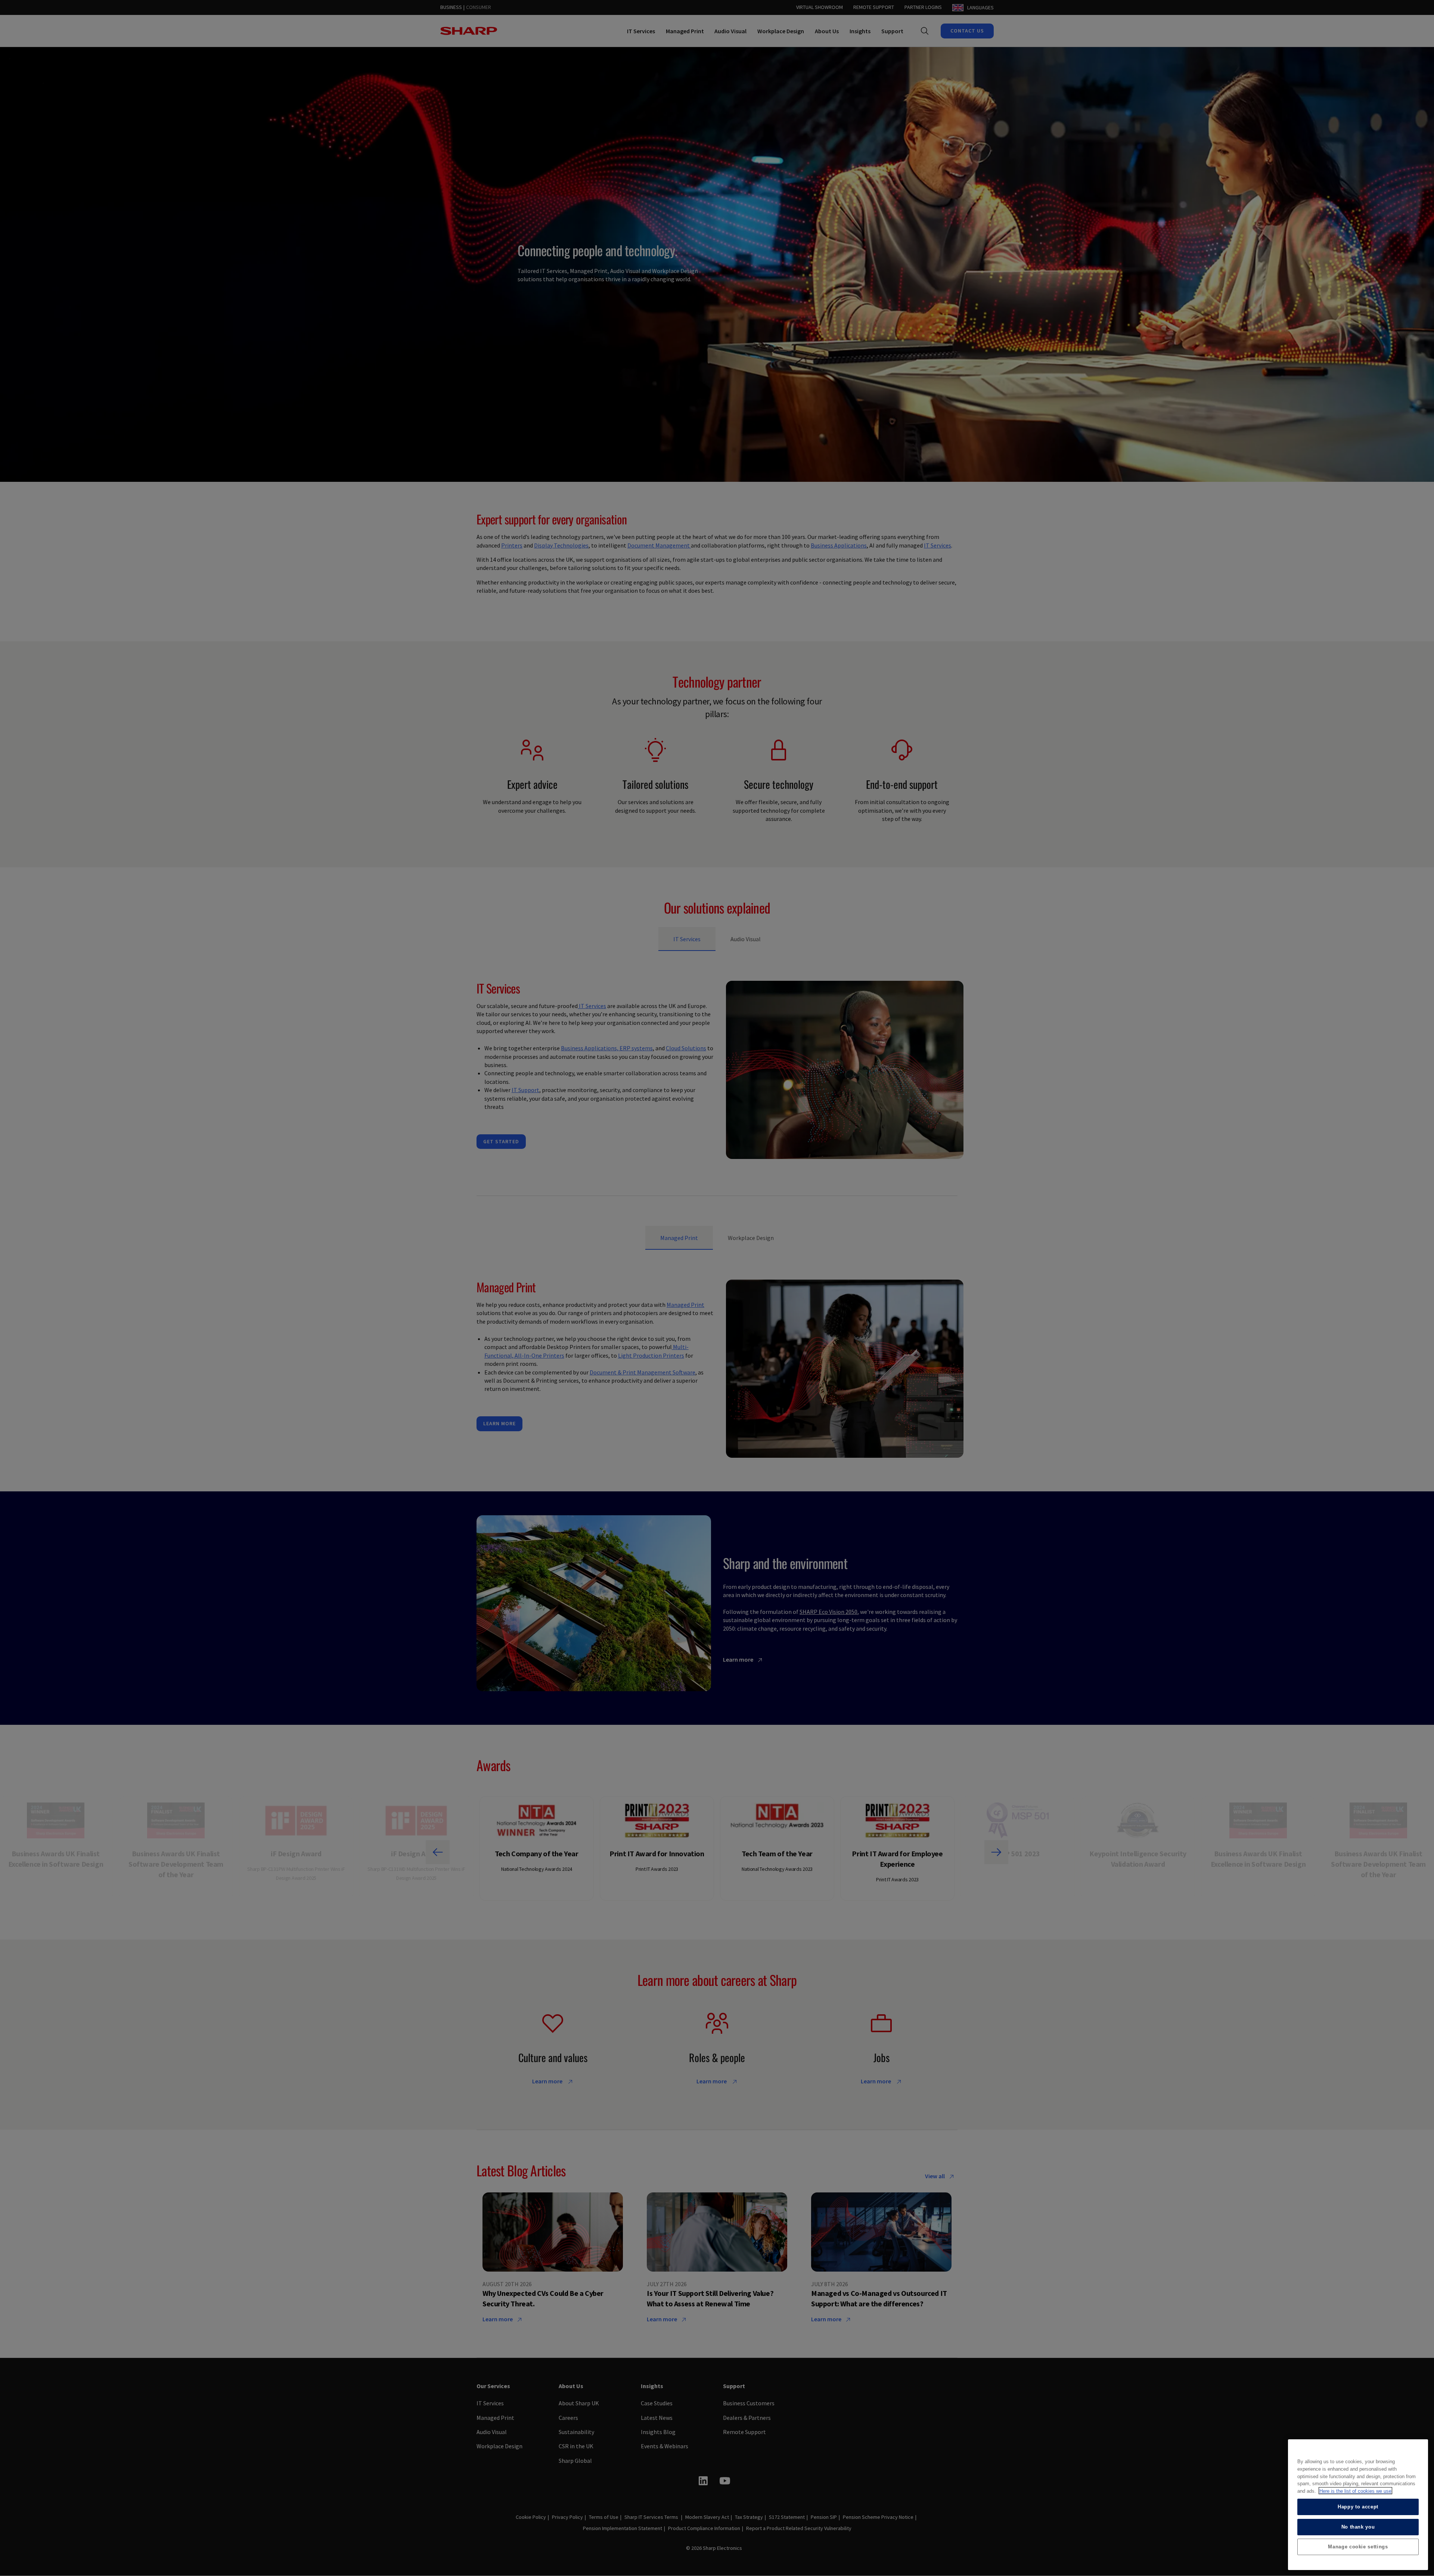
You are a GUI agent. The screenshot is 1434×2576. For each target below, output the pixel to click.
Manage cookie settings (1358, 2547)
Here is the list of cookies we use (1355, 2491)
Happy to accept (1358, 2506)
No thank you (1358, 2527)
